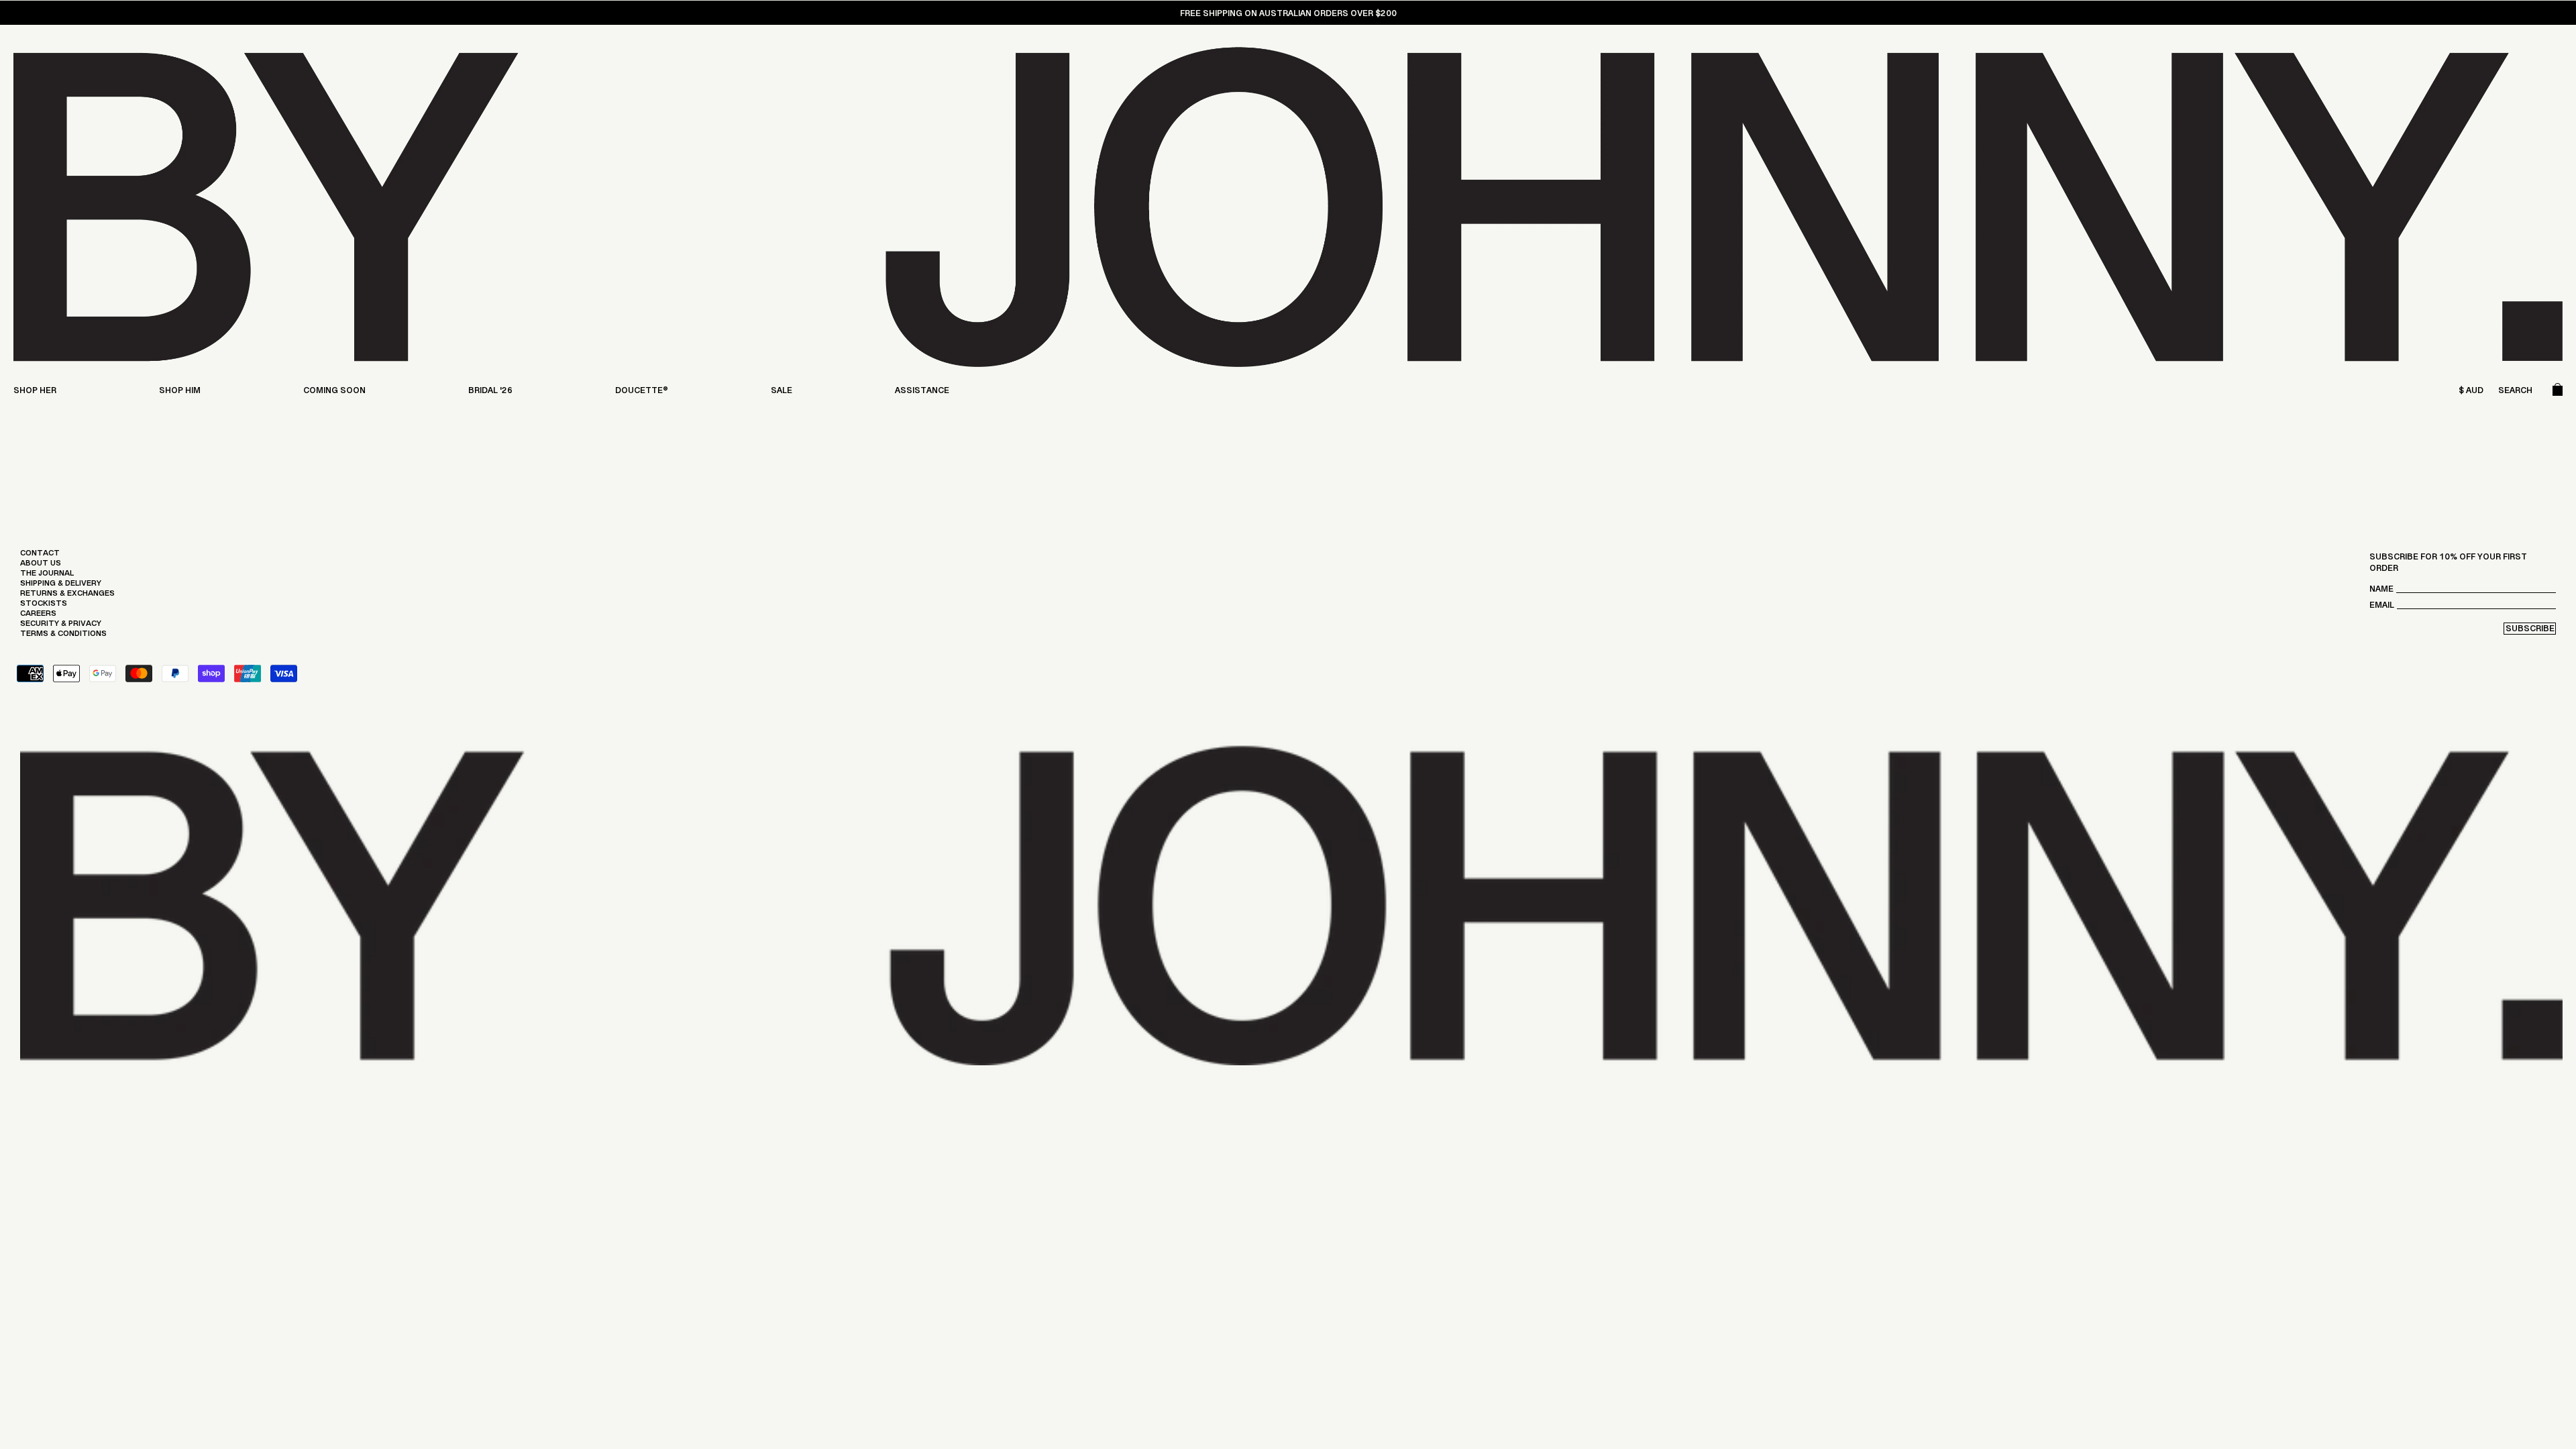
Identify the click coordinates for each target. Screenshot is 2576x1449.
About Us (41, 566)
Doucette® (642, 393)
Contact (40, 556)
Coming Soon (334, 393)
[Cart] (2558, 393)
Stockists (44, 606)
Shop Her (35, 393)
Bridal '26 (490, 393)
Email (2382, 608)
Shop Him (180, 393)
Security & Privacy (61, 627)
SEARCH (2515, 393)
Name (2381, 592)
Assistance (922, 393)
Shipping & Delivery (61, 586)
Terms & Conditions (63, 637)
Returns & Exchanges (67, 596)
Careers (38, 616)
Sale (782, 393)
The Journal (47, 576)
